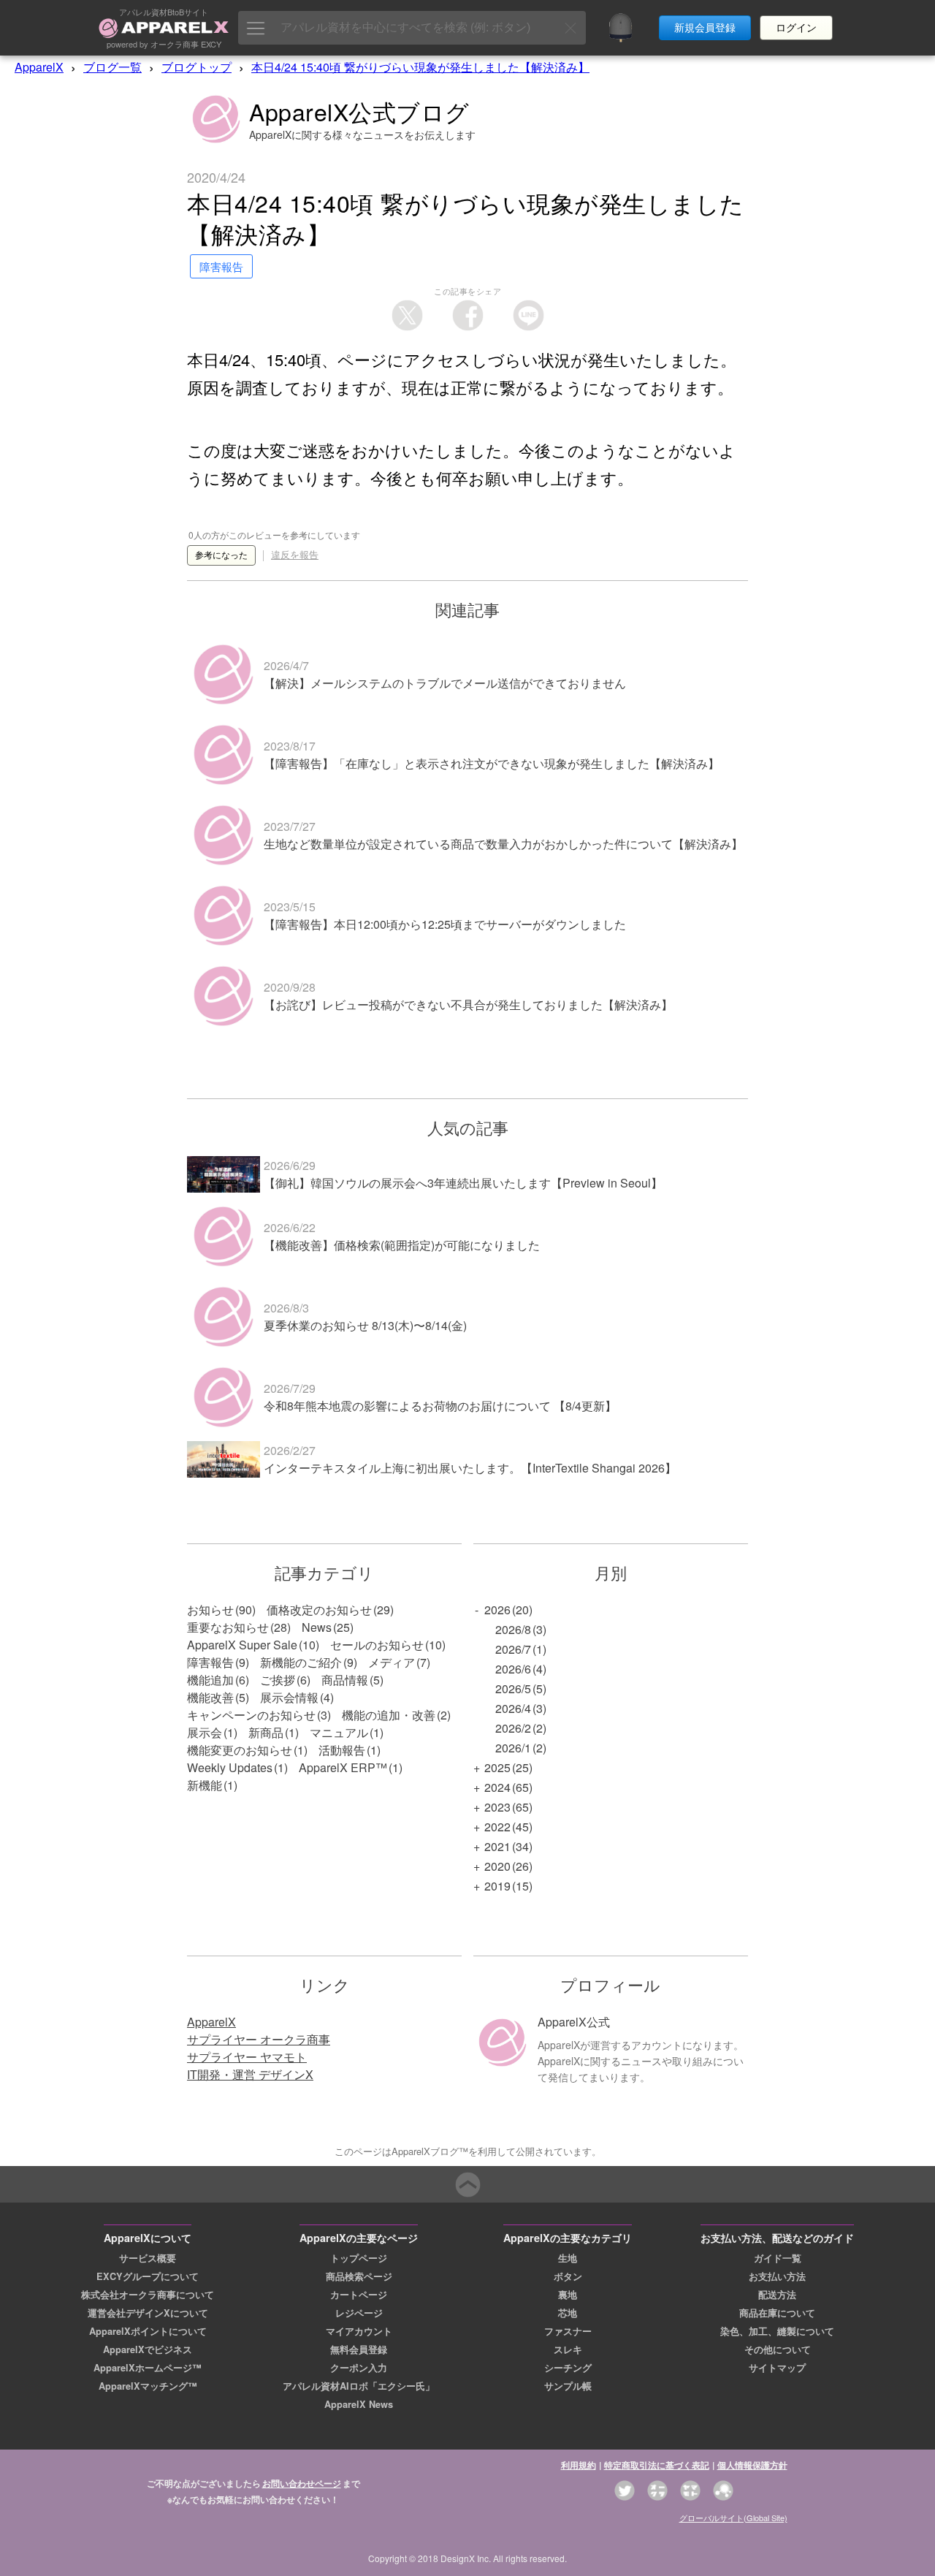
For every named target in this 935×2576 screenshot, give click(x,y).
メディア (392, 1662)
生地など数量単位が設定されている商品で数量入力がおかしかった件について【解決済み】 (503, 844)
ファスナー (568, 2331)
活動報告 (342, 1750)
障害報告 (210, 1662)
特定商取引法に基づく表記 (657, 2465)
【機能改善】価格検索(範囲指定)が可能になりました (402, 1245)
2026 (497, 1610)
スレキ (568, 2349)
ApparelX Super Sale (242, 1645)
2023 (497, 1807)
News (317, 1627)
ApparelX (39, 67)
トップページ (359, 2258)
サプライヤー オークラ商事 (259, 2039)
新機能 (205, 1785)
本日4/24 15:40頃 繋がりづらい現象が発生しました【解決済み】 (420, 67)
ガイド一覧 (778, 2258)
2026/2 (513, 1728)
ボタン (568, 2276)
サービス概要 (148, 2258)
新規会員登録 (705, 28)
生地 (568, 2258)
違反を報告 (295, 555)
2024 (497, 1787)
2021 (497, 1846)
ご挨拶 (278, 1680)
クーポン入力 (359, 2368)
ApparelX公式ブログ (359, 111)
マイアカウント (359, 2331)
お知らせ (210, 1610)
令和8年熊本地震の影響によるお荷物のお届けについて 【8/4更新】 (440, 1406)
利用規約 (579, 2465)
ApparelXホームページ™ (148, 2368)
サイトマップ (777, 2368)
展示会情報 (289, 1697)
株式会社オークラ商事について (148, 2295)
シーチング (568, 2368)
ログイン (796, 28)
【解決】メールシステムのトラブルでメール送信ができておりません (445, 683)
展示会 (205, 1732)
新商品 (266, 1732)
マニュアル (339, 1732)
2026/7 (513, 1649)
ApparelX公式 (574, 2022)
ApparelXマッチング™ (148, 2386)
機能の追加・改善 (389, 1715)
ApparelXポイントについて (148, 2331)
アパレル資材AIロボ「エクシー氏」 (359, 2386)
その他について (778, 2349)
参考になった (221, 555)
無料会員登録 (359, 2349)
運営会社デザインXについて (148, 2313)
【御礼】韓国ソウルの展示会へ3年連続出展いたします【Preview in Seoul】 (463, 1183)
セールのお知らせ (377, 1645)
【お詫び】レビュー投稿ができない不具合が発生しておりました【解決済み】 (468, 1004)
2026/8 (513, 1629)
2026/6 (513, 1669)
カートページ (359, 2295)
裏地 (568, 2295)
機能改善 (210, 1697)
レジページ (359, 2313)
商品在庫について (777, 2313)
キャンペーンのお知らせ (251, 1715)
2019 (497, 1886)
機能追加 (210, 1680)
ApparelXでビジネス (148, 2349)
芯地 (568, 2313)
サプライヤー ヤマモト (247, 2057)
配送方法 (777, 2295)
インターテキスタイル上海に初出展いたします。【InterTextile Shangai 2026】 (470, 1468)
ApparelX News (359, 2404)
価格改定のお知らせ (319, 1610)
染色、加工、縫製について (777, 2331)
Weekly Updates (230, 1767)
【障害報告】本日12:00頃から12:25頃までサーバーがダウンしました (445, 924)
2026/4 (513, 1708)
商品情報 (345, 1680)
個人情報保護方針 (752, 2465)
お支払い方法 (777, 2276)
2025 (497, 1767)
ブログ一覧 (112, 67)
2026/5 (513, 1688)
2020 (497, 1866)
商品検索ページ (359, 2276)
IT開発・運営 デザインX (250, 2074)
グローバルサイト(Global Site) (733, 2518)
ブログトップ (196, 67)
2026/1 (513, 1748)
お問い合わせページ (302, 2483)
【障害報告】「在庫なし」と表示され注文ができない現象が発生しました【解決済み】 (492, 763)
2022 (497, 1827)
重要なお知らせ (228, 1627)
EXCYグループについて (148, 2276)
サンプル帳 (568, 2386)
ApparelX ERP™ (343, 1767)
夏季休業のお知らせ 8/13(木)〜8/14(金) (365, 1325)
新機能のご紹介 (301, 1662)
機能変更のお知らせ (240, 1750)
